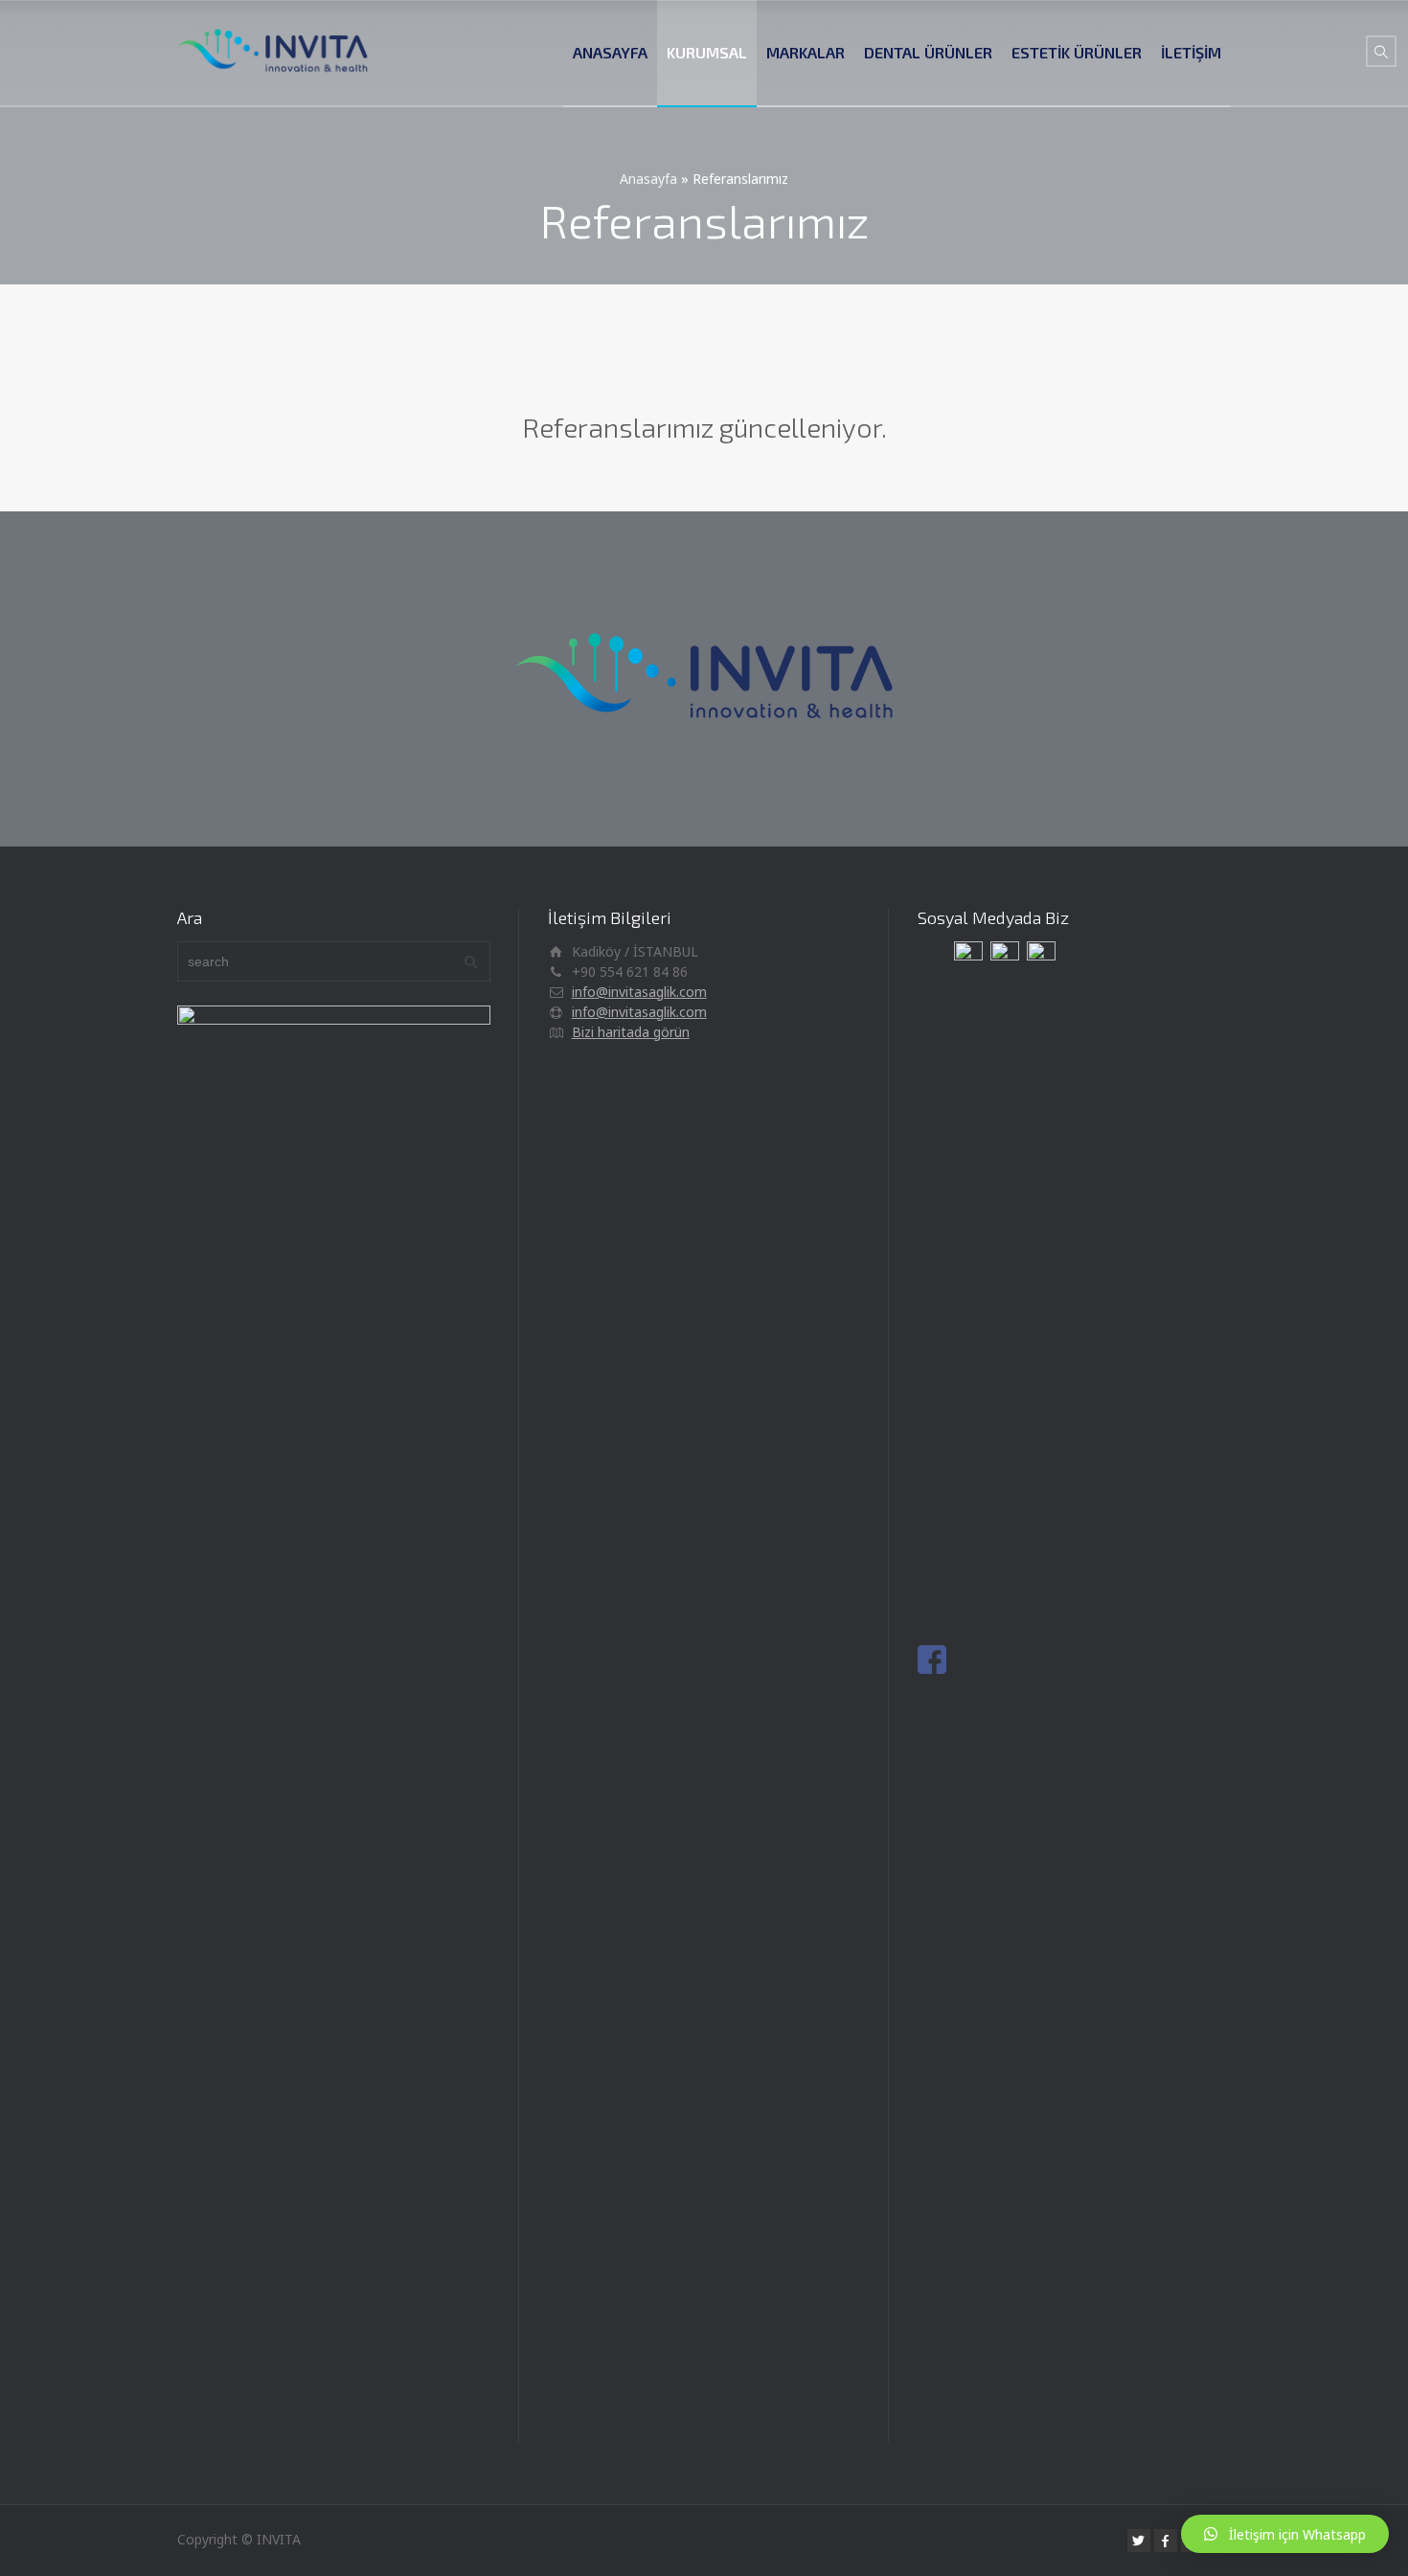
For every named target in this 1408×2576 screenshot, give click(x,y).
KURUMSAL (707, 52)
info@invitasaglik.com (639, 992)
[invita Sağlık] (273, 53)
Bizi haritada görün (631, 1032)
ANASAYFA (610, 52)
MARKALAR (806, 52)
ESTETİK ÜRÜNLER (1077, 52)
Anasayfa (648, 179)
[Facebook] (1166, 2541)
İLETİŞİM (1191, 52)
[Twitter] (1139, 2541)
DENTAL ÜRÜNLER (928, 52)
